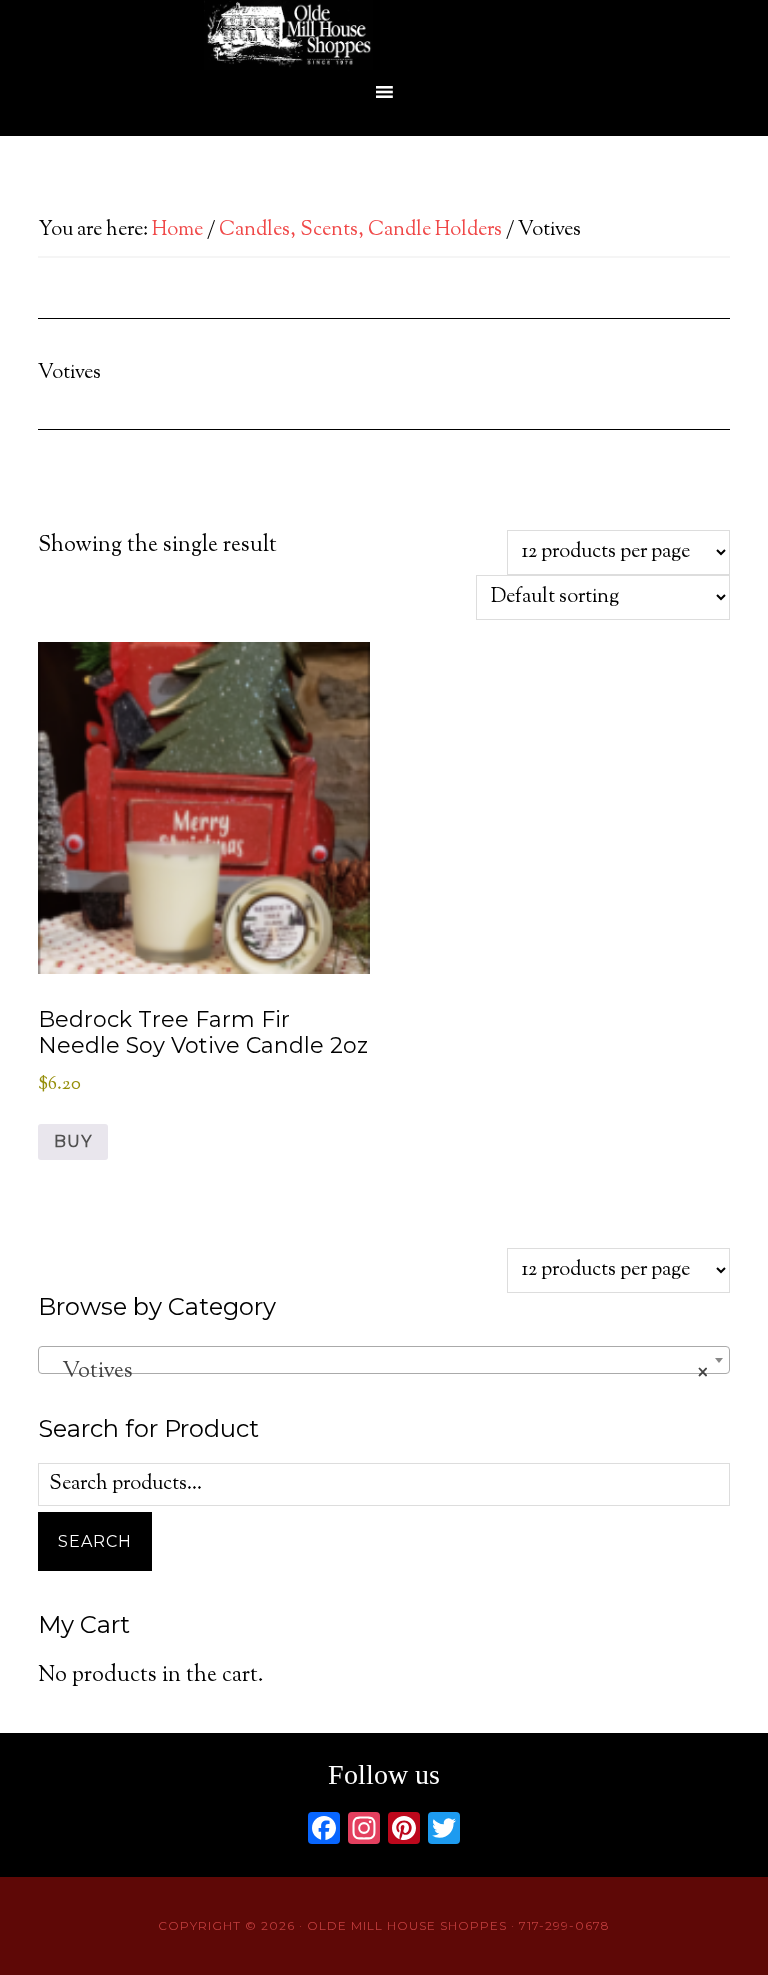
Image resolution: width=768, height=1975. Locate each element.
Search (95, 1541)
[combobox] (383, 1360)
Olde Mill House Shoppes (384, 35)
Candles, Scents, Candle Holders (360, 230)
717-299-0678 (564, 1925)
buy (73, 1141)
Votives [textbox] (377, 1372)
